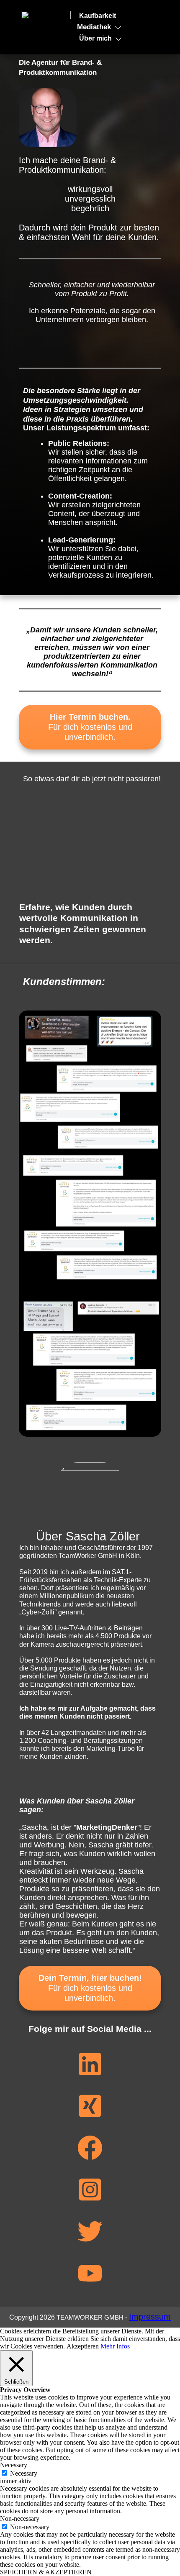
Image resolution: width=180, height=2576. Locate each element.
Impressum (150, 2317)
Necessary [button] (14, 2465)
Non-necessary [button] (20, 2518)
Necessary (24, 2473)
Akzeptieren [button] (83, 2346)
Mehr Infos (115, 2346)
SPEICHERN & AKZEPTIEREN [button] (46, 2572)
